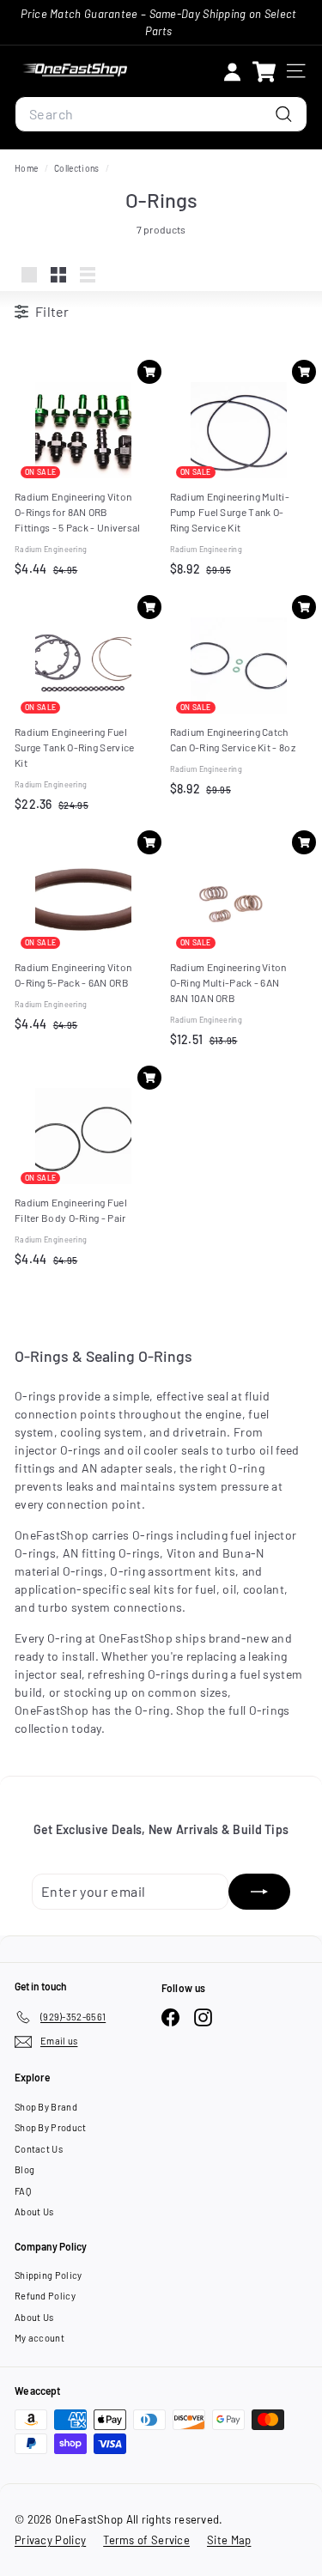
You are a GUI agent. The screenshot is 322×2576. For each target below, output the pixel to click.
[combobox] (161, 114)
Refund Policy (45, 2296)
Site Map (229, 2540)
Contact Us (39, 2149)
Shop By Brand (46, 2107)
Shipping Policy (49, 2275)
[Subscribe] (259, 1892)
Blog (24, 2169)
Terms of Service (146, 2540)
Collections (78, 168)
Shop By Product (51, 2127)
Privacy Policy (50, 2540)
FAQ (23, 2191)
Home (27, 168)
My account (39, 2338)
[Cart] (264, 71)
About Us (34, 2211)
